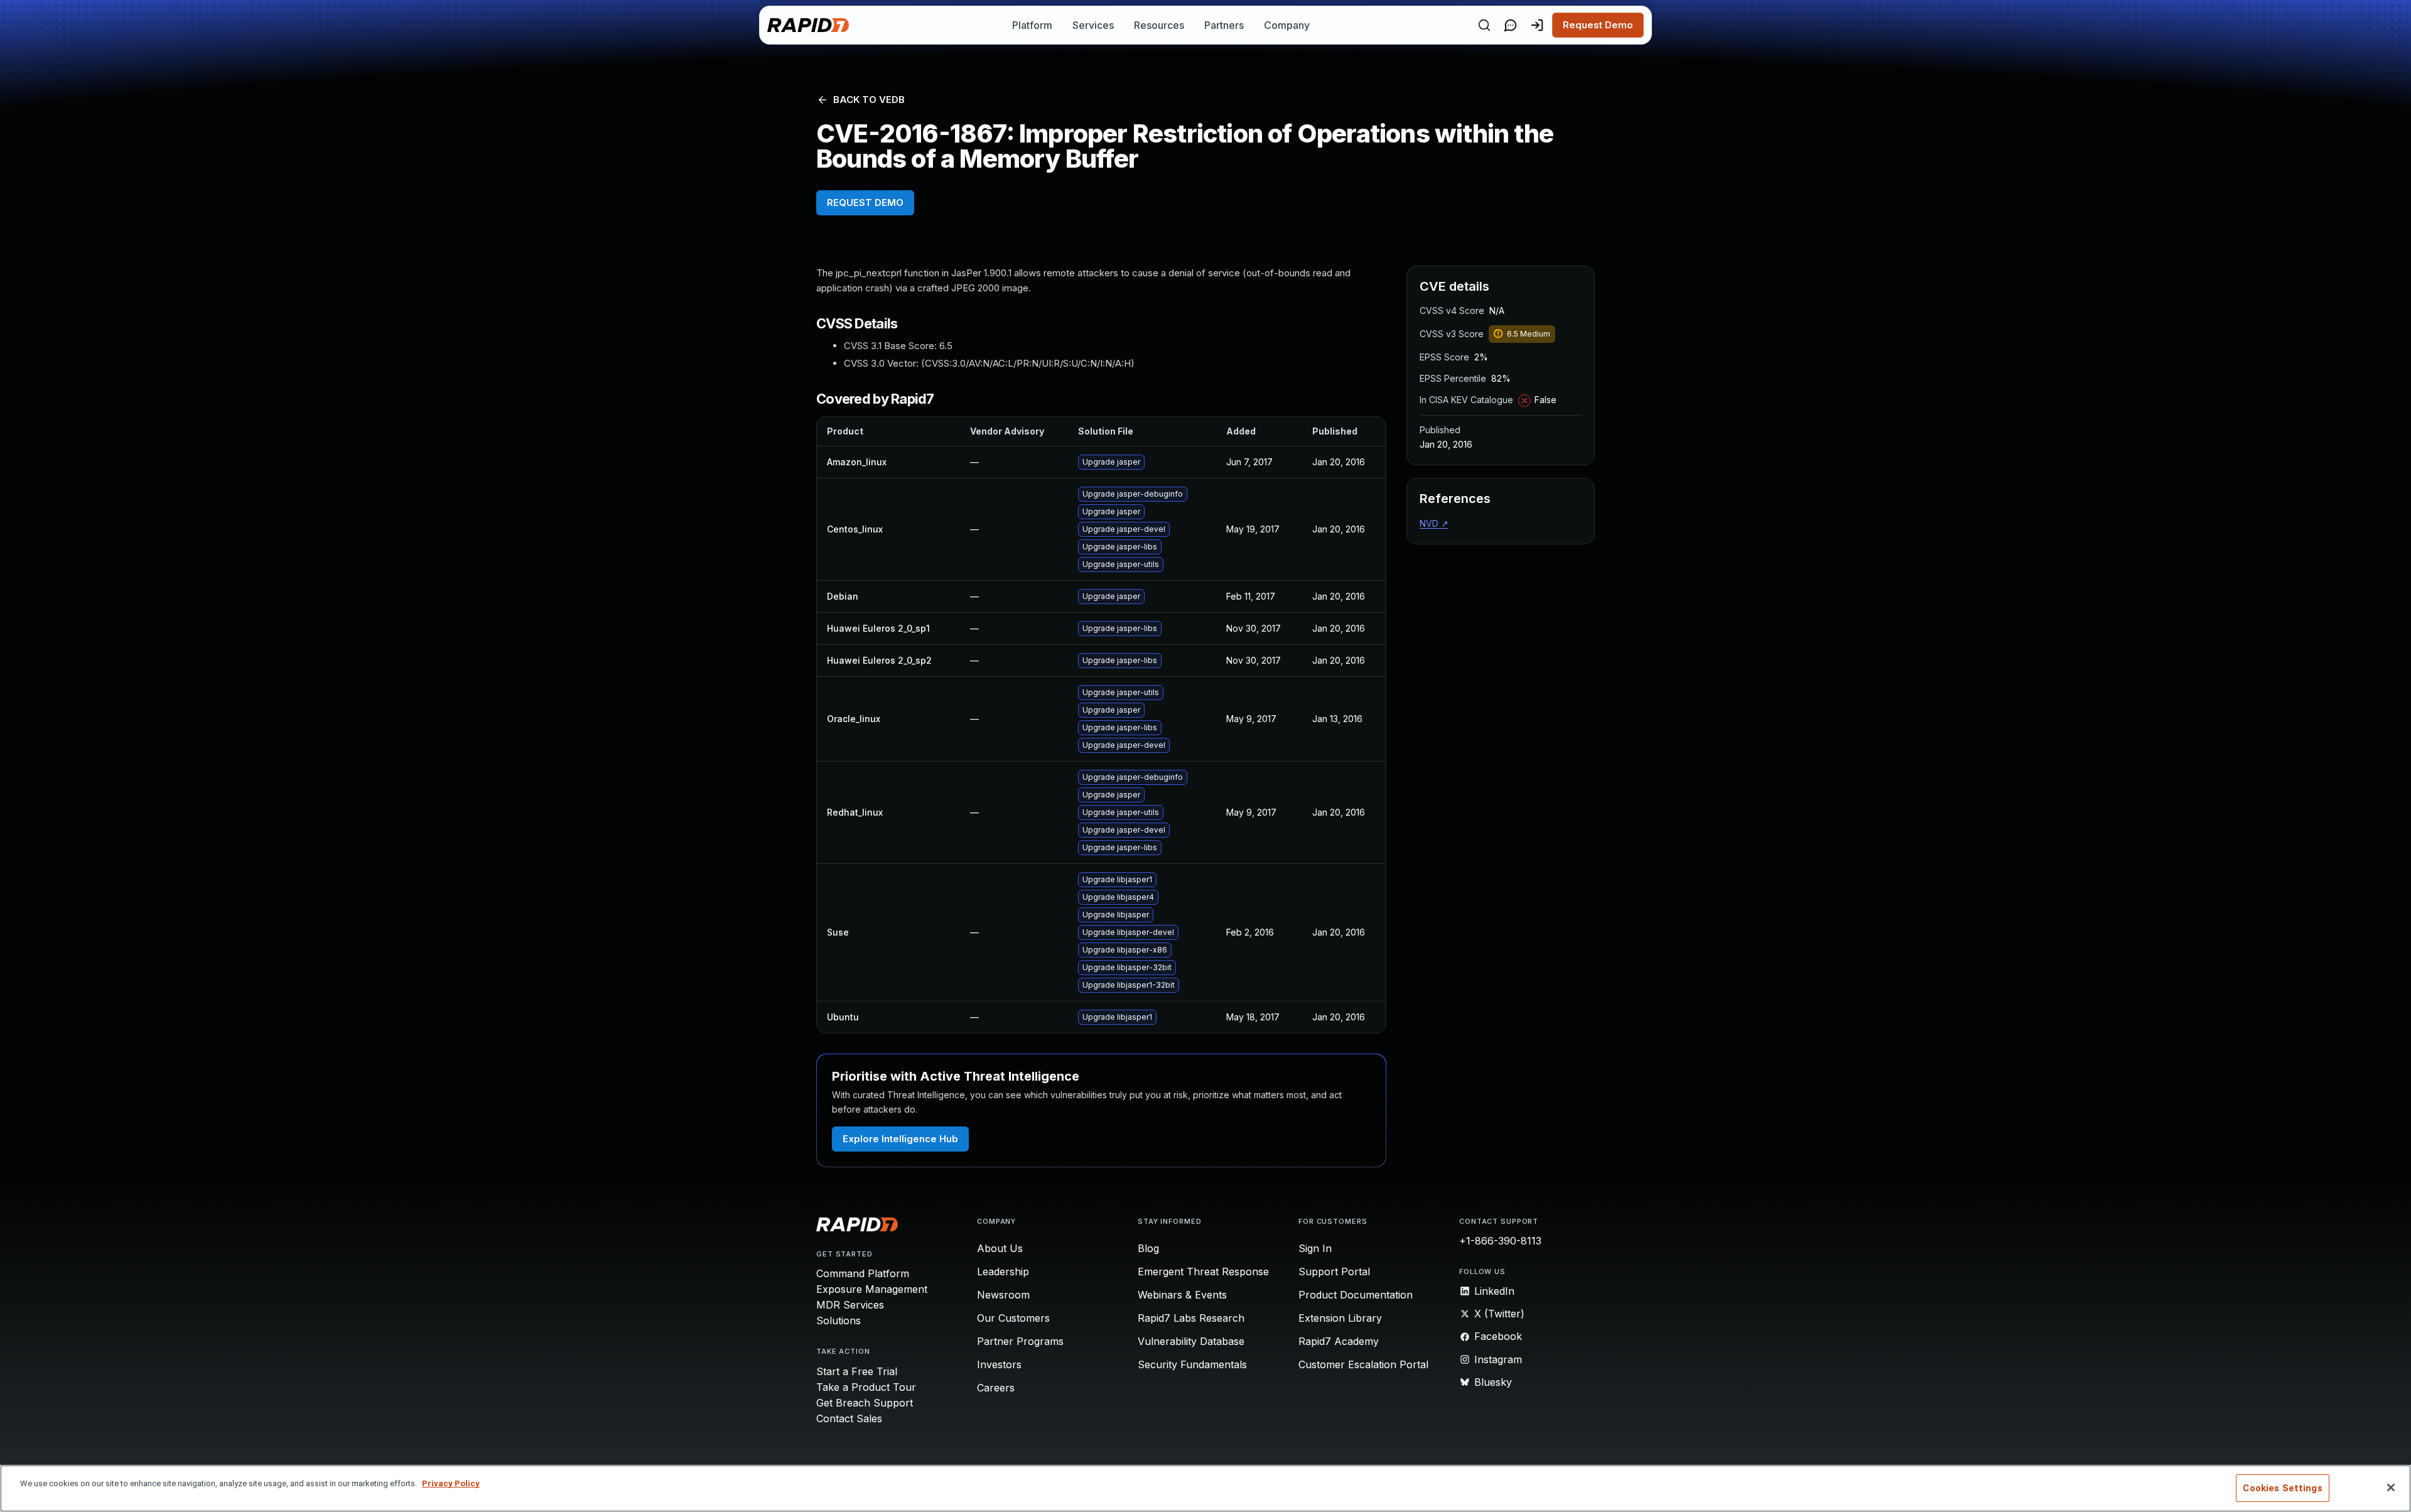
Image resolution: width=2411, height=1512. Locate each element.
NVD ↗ (1434, 523)
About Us (1000, 1248)
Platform (1032, 25)
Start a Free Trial (857, 1371)
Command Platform (863, 1273)
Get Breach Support (865, 1403)
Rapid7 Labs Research (1191, 1318)
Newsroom (1003, 1295)
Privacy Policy (451, 1483)
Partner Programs (1020, 1341)
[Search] (1484, 25)
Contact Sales (849, 1418)
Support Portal (1334, 1272)
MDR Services (850, 1305)
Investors (999, 1364)
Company (1287, 25)
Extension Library (1340, 1318)
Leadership (1003, 1272)
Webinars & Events (1182, 1295)
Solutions (839, 1320)
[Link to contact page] (1511, 25)
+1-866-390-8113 (1500, 1241)
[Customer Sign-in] (1537, 25)
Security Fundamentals (1192, 1364)
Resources (1159, 25)
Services (1093, 25)
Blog (1148, 1248)
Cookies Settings (2282, 1488)
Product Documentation (1356, 1295)
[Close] (2391, 1488)
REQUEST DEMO (865, 202)
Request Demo (1598, 25)
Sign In (1315, 1248)
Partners (1224, 25)
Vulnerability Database (1191, 1341)
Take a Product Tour (866, 1387)
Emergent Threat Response (1203, 1272)
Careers (996, 1388)
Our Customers (1013, 1318)
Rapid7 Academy (1339, 1341)
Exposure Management (872, 1289)
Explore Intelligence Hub (900, 1139)
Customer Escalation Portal (1363, 1364)
